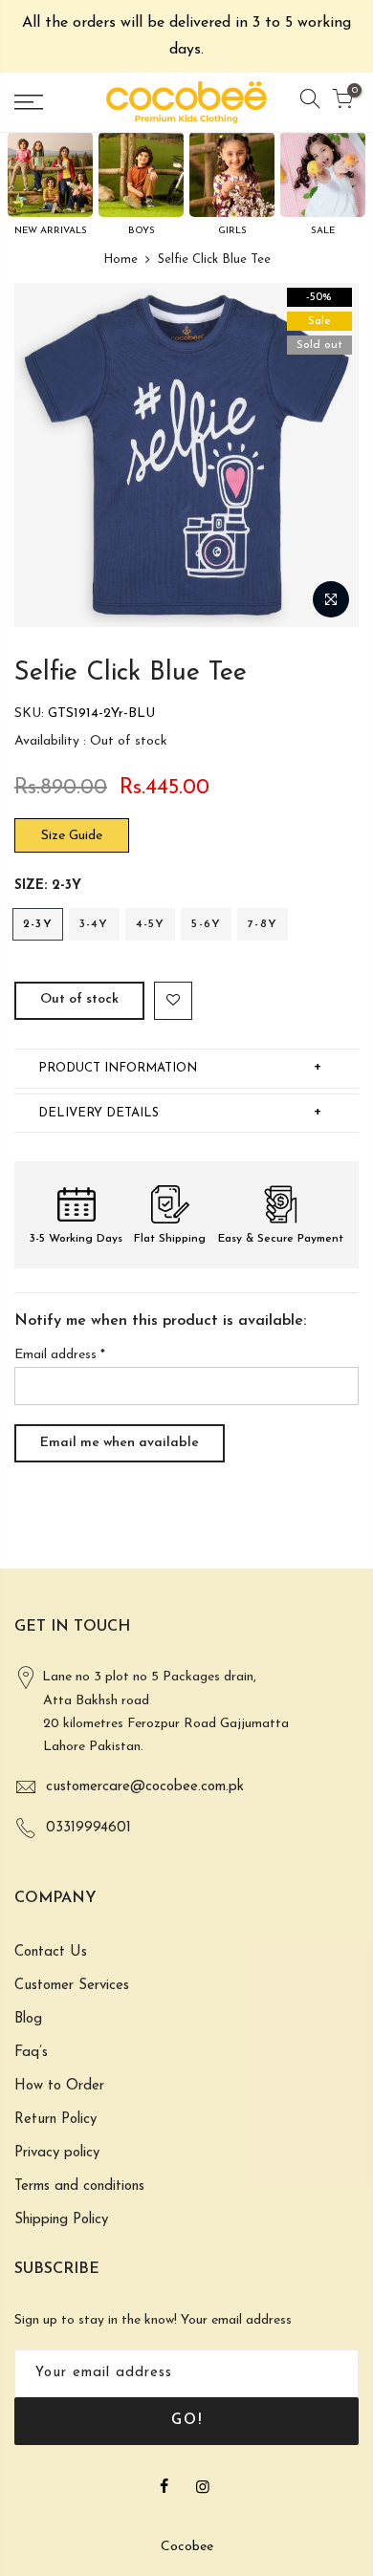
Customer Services (72, 1986)
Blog (28, 2019)
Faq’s (31, 2053)
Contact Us (51, 1952)
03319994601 (88, 1828)
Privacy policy (57, 2153)
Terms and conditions (79, 2186)
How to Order (59, 2086)
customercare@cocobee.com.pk (145, 1787)
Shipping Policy (61, 2220)
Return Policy (55, 2120)
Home (121, 260)
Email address (60, 1355)
